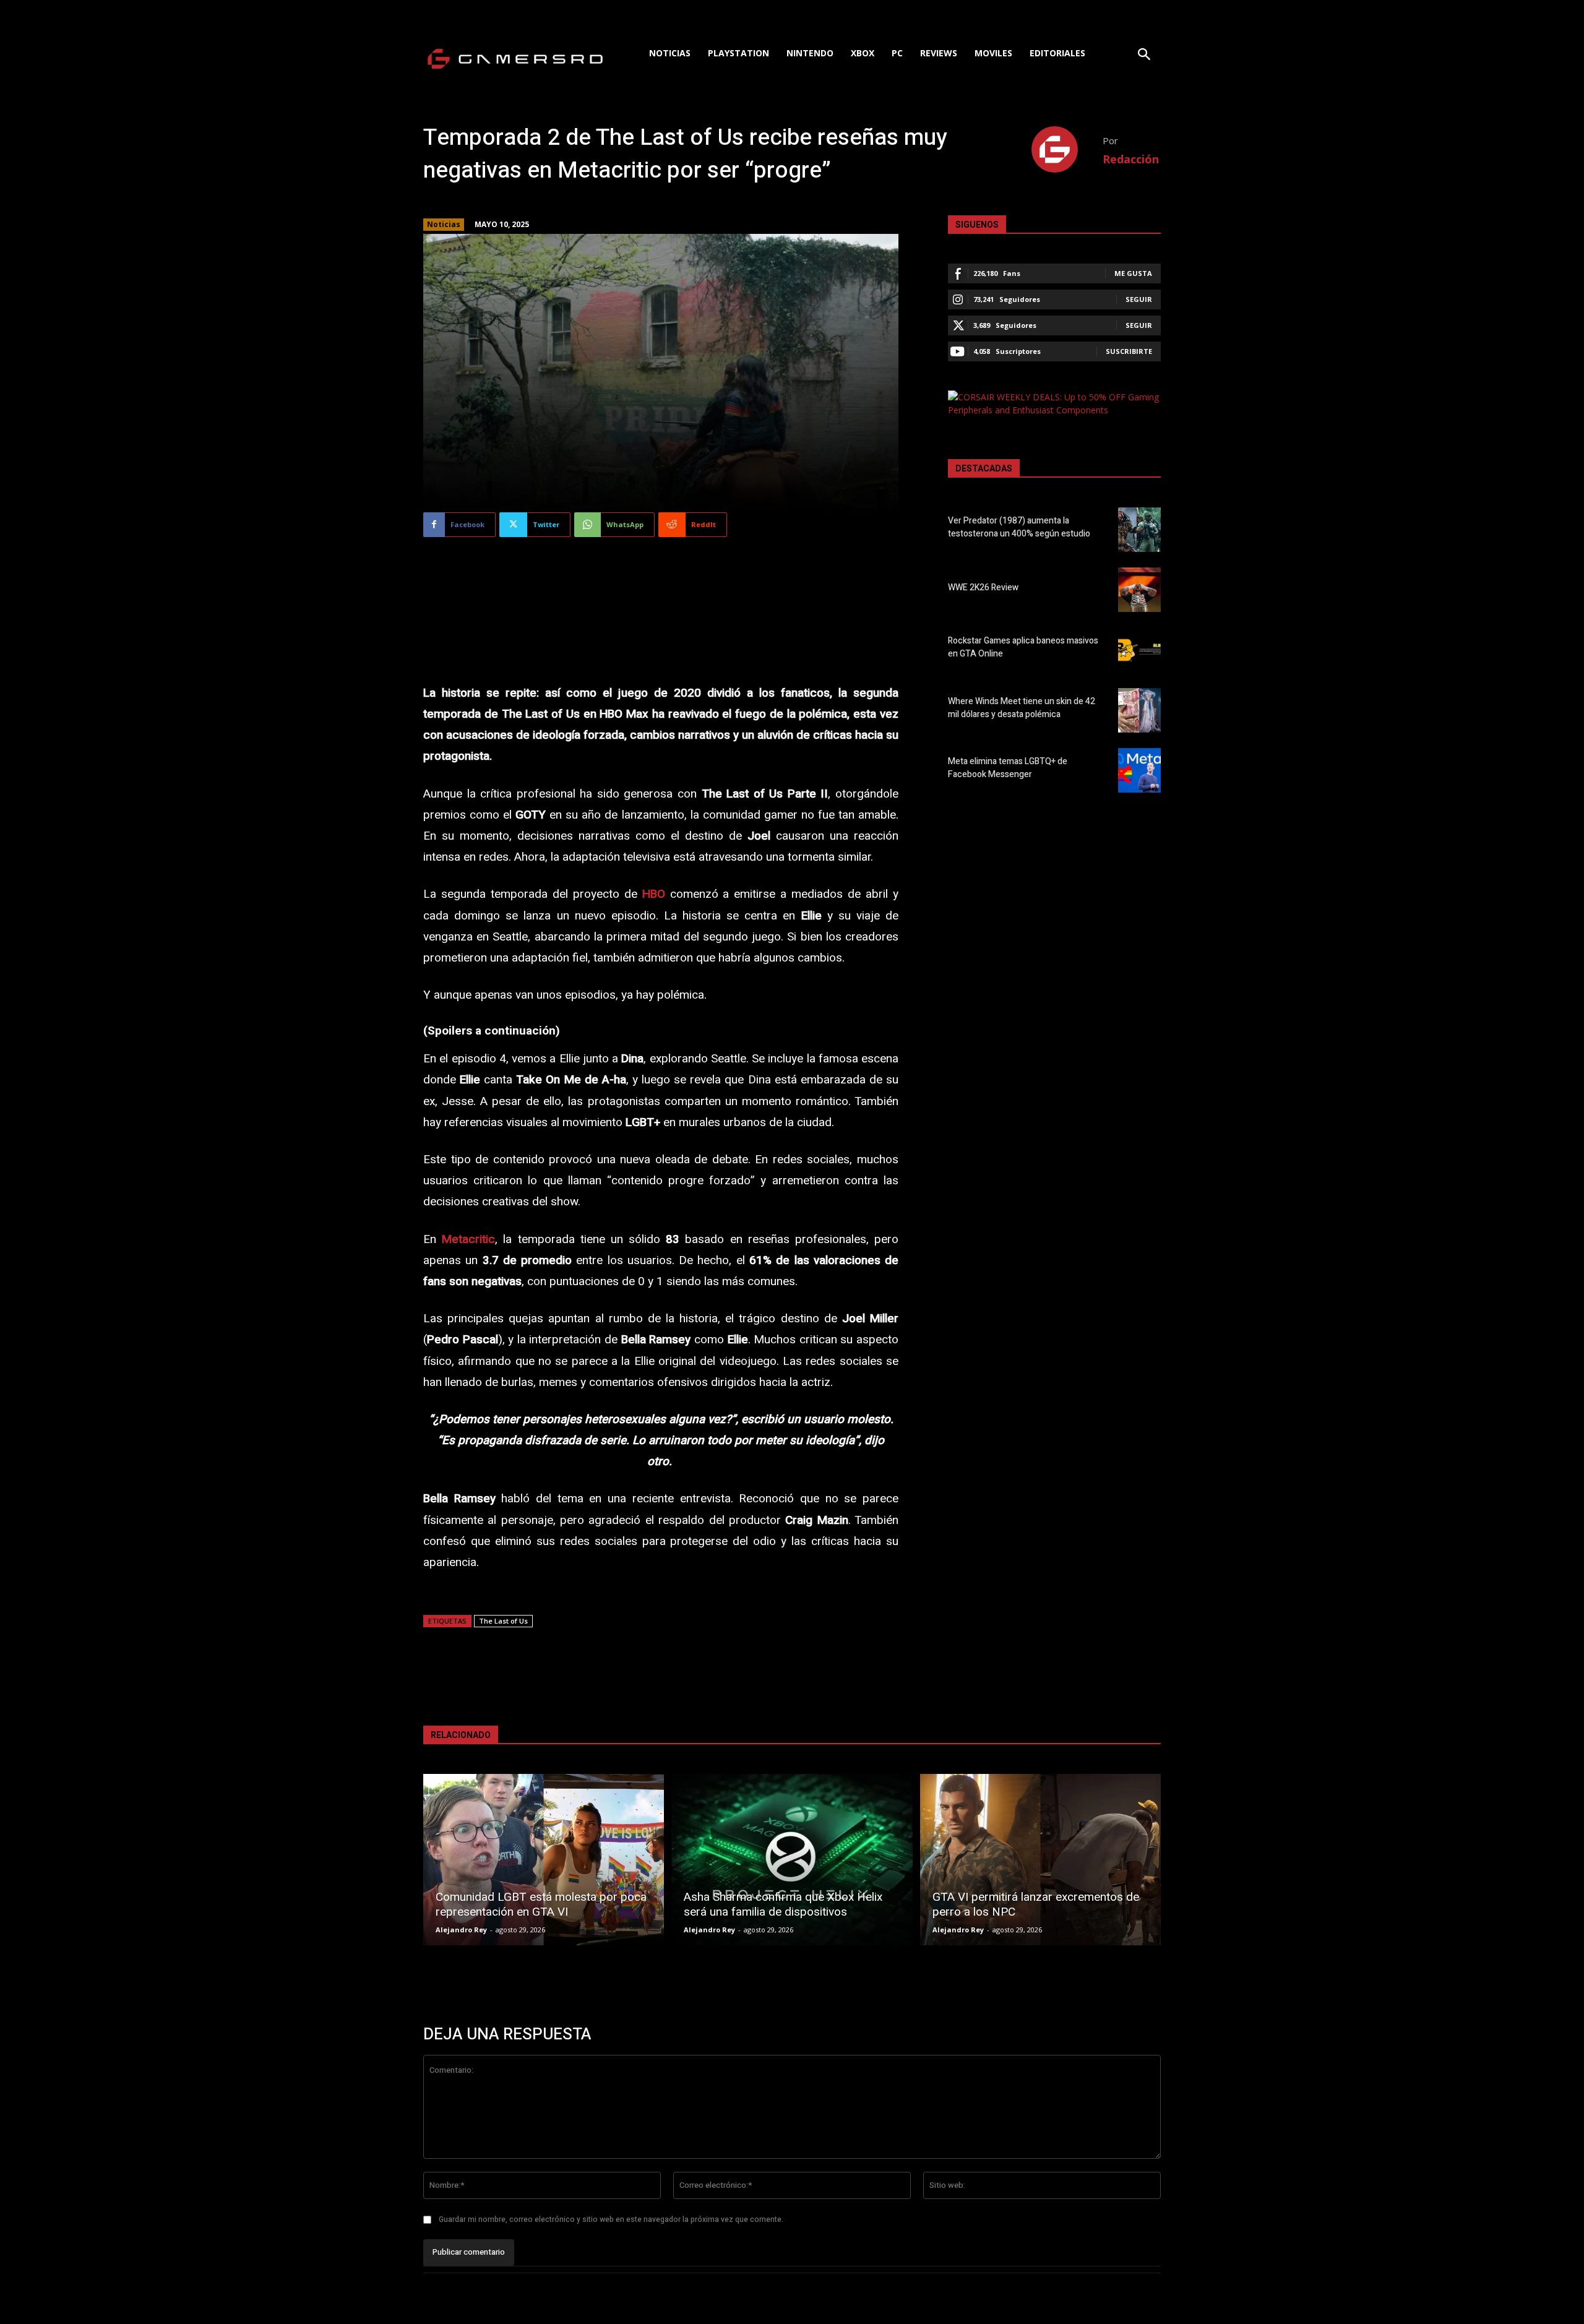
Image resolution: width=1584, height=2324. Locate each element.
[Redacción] (1067, 149)
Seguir (1139, 299)
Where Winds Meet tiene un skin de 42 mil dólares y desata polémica (1022, 708)
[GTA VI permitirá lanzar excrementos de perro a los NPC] (1040, 1860)
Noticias (444, 224)
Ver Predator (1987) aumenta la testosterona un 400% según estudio (1019, 527)
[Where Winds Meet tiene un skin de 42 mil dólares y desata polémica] (1139, 710)
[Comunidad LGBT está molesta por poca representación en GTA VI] (544, 1860)
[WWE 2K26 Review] (1139, 590)
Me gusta (1133, 273)
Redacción (1131, 159)
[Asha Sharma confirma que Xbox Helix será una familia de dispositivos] (792, 1860)
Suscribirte (1129, 351)
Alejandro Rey (461, 1930)
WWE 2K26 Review (983, 587)
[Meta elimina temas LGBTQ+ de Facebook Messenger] (1139, 770)
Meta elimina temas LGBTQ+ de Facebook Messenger (1008, 768)
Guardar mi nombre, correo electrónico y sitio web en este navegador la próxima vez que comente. (611, 2219)
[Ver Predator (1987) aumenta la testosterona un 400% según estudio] (1139, 530)
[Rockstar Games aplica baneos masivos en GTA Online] (1139, 650)
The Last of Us (503, 1621)
